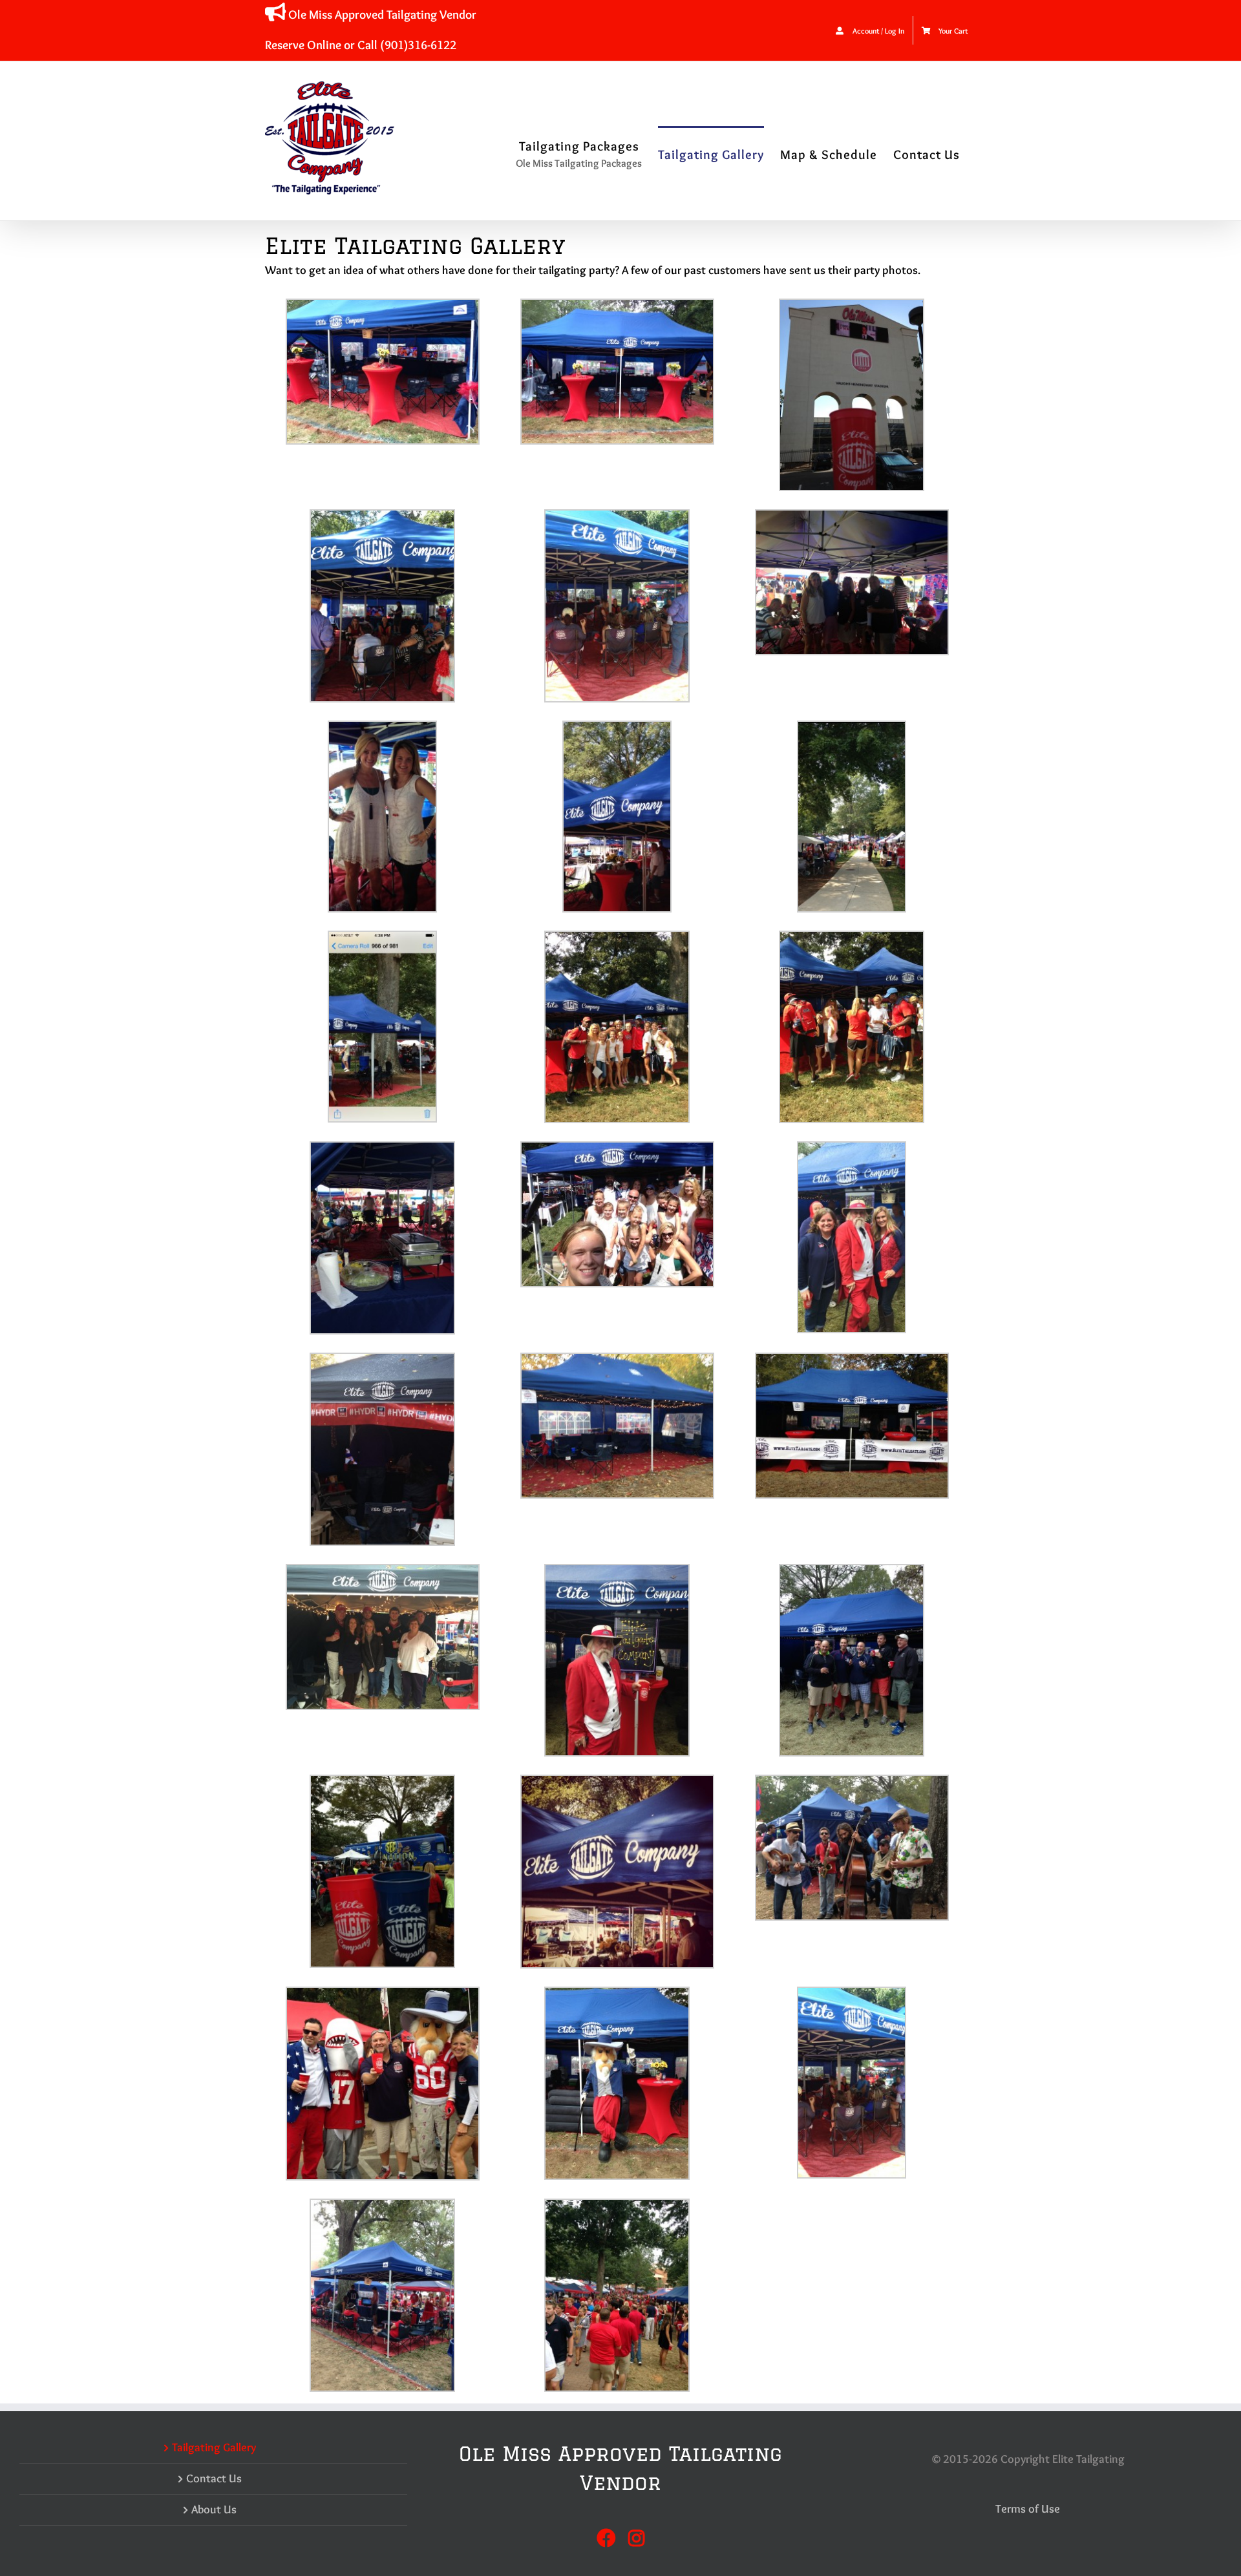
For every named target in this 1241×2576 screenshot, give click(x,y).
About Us (214, 2509)
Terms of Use (1028, 2509)
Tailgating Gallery (214, 2447)
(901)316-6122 (418, 45)
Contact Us (214, 2478)
